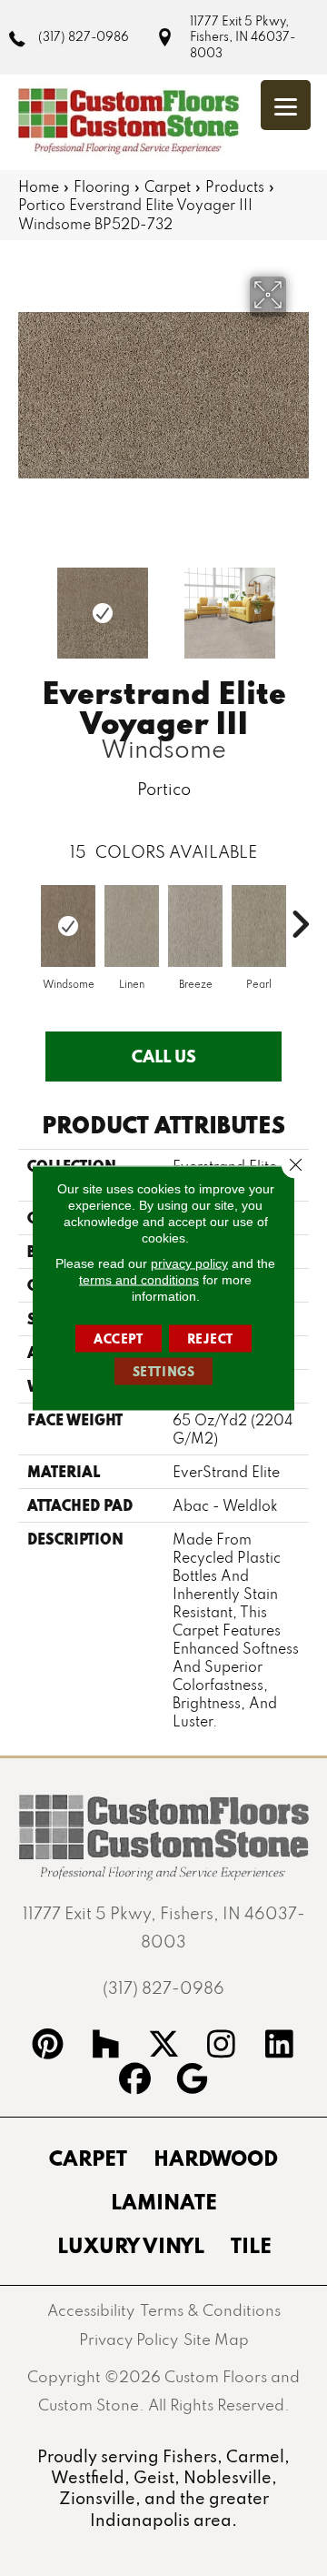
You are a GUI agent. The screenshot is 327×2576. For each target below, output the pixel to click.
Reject (211, 1339)
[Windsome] (68, 926)
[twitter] (163, 2047)
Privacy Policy (129, 2339)
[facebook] (134, 2081)
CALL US (164, 1056)
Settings (164, 1372)
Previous (27, 604)
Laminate (164, 2201)
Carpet (168, 186)
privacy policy (189, 1263)
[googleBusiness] (193, 2081)
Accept (119, 1339)
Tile (251, 2245)
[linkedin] (280, 2047)
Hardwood (216, 2158)
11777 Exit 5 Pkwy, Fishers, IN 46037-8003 (243, 37)
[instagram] (222, 2047)
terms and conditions (139, 1280)
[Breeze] (195, 926)
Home (39, 186)
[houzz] (105, 2047)
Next (300, 604)
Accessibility (91, 2310)
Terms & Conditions (210, 2310)
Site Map (216, 2339)
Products (235, 186)
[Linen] (132, 926)
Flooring (102, 186)
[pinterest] (48, 2047)
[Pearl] (259, 926)
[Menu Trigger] (286, 105)
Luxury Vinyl (131, 2245)
